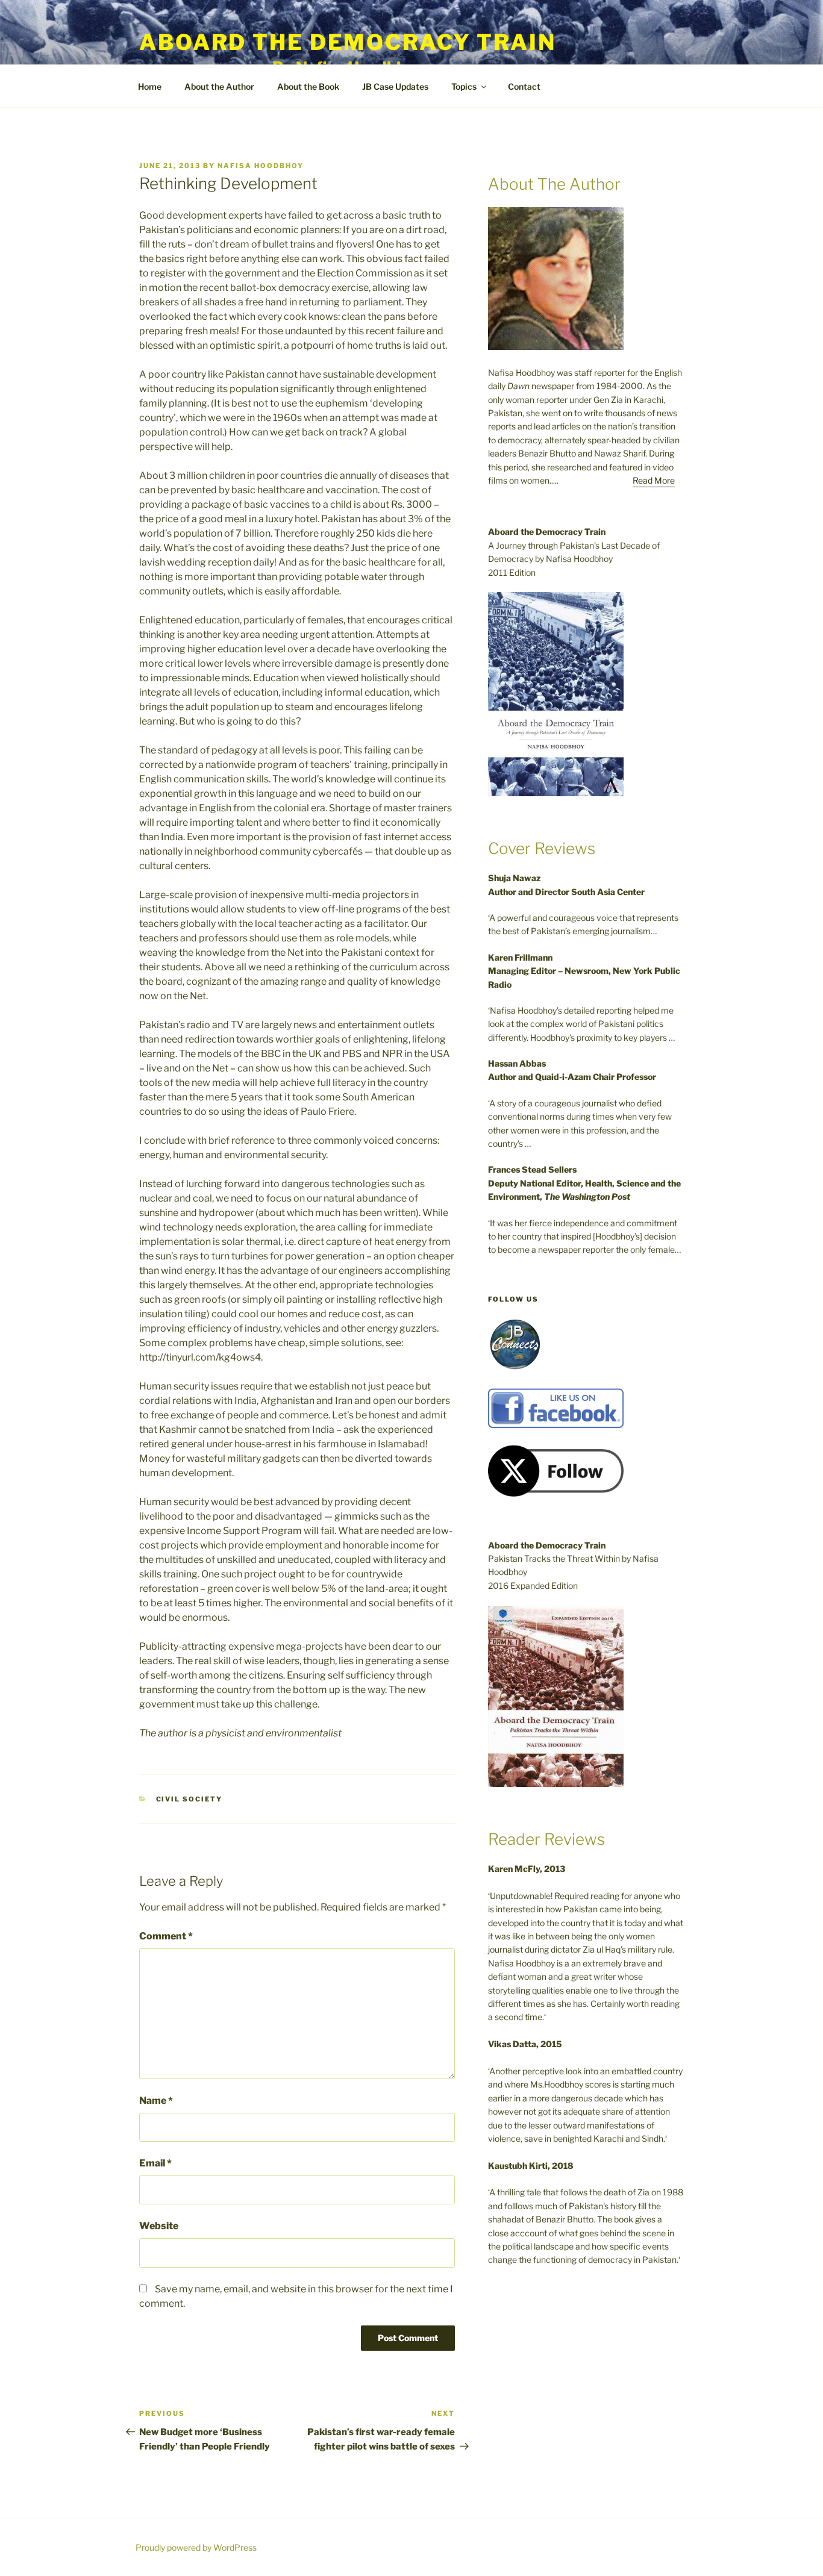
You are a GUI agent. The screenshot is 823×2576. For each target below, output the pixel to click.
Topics (464, 86)
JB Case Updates (395, 86)
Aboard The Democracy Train (348, 42)
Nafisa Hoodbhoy (261, 166)
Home (150, 86)
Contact (524, 86)
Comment (166, 1936)
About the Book (308, 86)
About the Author (219, 86)
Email (155, 2163)
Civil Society (189, 1799)
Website (159, 2226)
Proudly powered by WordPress (196, 2547)
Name (156, 2100)
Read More (654, 480)
